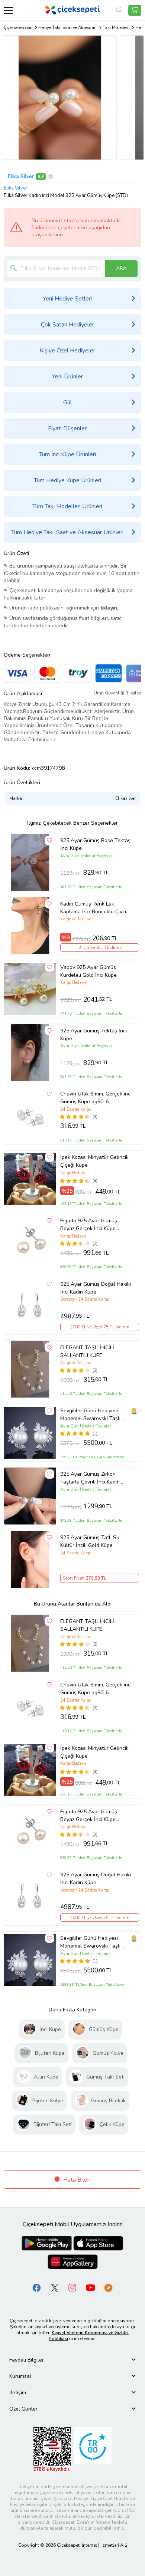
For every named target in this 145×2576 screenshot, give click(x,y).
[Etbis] (52, 2449)
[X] (55, 2287)
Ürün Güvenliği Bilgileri (117, 693)
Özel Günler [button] (23, 2409)
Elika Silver (21, 176)
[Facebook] (37, 2287)
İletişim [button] (18, 2393)
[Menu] (8, 10)
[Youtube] (90, 2287)
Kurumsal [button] (20, 2376)
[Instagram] (72, 2287)
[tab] (72, 2360)
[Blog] (108, 2287)
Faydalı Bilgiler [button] (27, 2360)
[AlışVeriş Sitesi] (135, 10)
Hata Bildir (76, 2180)
